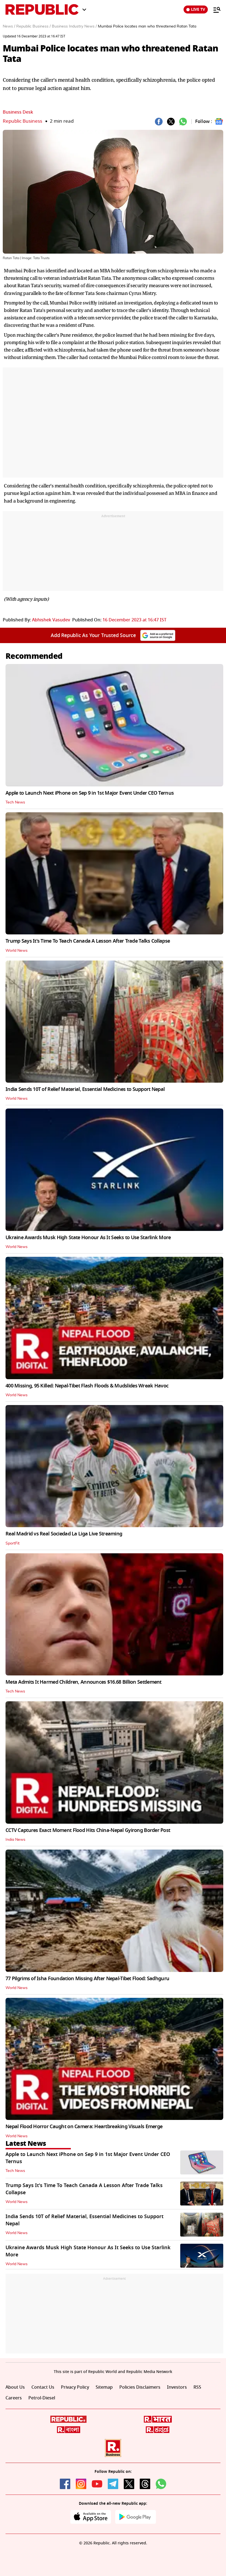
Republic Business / (33, 26)
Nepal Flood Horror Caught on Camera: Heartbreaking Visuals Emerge (84, 2127)
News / (9, 26)
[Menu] (214, 10)
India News (15, 1840)
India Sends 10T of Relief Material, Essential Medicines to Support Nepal (85, 1089)
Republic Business (22, 121)
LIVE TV (198, 9)
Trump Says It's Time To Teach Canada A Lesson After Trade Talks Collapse (88, 941)
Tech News (15, 802)
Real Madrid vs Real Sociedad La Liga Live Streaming (64, 1534)
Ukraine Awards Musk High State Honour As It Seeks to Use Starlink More (88, 1238)
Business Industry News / (74, 26)
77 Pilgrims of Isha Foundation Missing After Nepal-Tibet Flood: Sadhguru (87, 1979)
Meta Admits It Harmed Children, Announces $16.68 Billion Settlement (84, 1682)
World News (17, 951)
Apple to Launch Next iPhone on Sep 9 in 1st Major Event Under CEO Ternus (90, 793)
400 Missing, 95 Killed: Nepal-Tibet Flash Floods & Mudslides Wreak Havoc (87, 1386)
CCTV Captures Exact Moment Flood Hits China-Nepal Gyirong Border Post (88, 1830)
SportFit (13, 1543)
